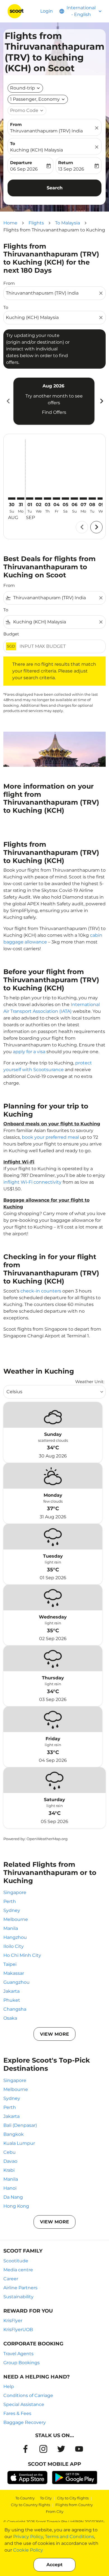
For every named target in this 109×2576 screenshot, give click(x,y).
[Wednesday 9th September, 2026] (101, 499)
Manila (11, 1928)
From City (55, 2511)
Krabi (9, 2170)
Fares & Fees (17, 2413)
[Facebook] (25, 2449)
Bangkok (14, 2134)
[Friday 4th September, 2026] (56, 499)
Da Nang (13, 2197)
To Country (25, 2498)
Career (11, 2279)
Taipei (10, 1964)
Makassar (14, 1973)
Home (10, 223)
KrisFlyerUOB (18, 2330)
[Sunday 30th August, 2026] (12, 499)
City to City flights (73, 2498)
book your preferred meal (50, 1137)
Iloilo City (14, 1946)
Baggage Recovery (25, 2422)
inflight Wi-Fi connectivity (32, 1182)
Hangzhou (15, 1937)
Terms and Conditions (70, 2537)
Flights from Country (74, 2505)
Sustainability (18, 2297)
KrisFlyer (13, 2321)
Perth (10, 1901)
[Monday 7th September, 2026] (83, 499)
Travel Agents (18, 2354)
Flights (36, 223)
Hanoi (10, 2188)
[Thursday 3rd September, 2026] (48, 499)
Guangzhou (16, 1982)
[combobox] (52, 293)
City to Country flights (30, 2505)
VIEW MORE (54, 2034)
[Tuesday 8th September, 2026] (92, 499)
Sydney (12, 1910)
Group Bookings (22, 2363)
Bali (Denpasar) (20, 2125)
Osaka (10, 2018)
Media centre (18, 2270)
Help (9, 2386)
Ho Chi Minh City (22, 1955)
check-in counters (41, 1291)
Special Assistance (24, 2404)
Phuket (12, 2000)
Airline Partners (20, 2288)
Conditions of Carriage (28, 2395)
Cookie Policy (28, 2550)
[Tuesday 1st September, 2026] (30, 499)
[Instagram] (43, 2449)
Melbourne (16, 1919)
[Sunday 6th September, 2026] (74, 499)
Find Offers (54, 412)
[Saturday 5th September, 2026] (65, 499)
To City (46, 2498)
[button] (38, 99)
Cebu (10, 2152)
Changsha (15, 2009)
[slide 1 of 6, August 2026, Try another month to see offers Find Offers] (54, 401)
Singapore (15, 1892)
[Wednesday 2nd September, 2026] (39, 499)
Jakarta (11, 1991)
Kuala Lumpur (19, 2143)
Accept (54, 2565)
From (16, 124)
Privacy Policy (28, 2537)
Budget (11, 634)
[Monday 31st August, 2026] (21, 499)
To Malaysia (67, 223)
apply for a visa (29, 1052)
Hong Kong (16, 2206)
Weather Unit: (90, 1382)
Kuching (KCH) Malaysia (36, 150)
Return (66, 163)
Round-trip (22, 88)
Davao (10, 2161)
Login (47, 11)
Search (55, 188)
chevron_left (8, 401)
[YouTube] (79, 2449)
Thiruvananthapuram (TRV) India (46, 131)
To (13, 144)
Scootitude (16, 2261)
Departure (21, 163)
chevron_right (101, 401)
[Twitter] (61, 2449)
